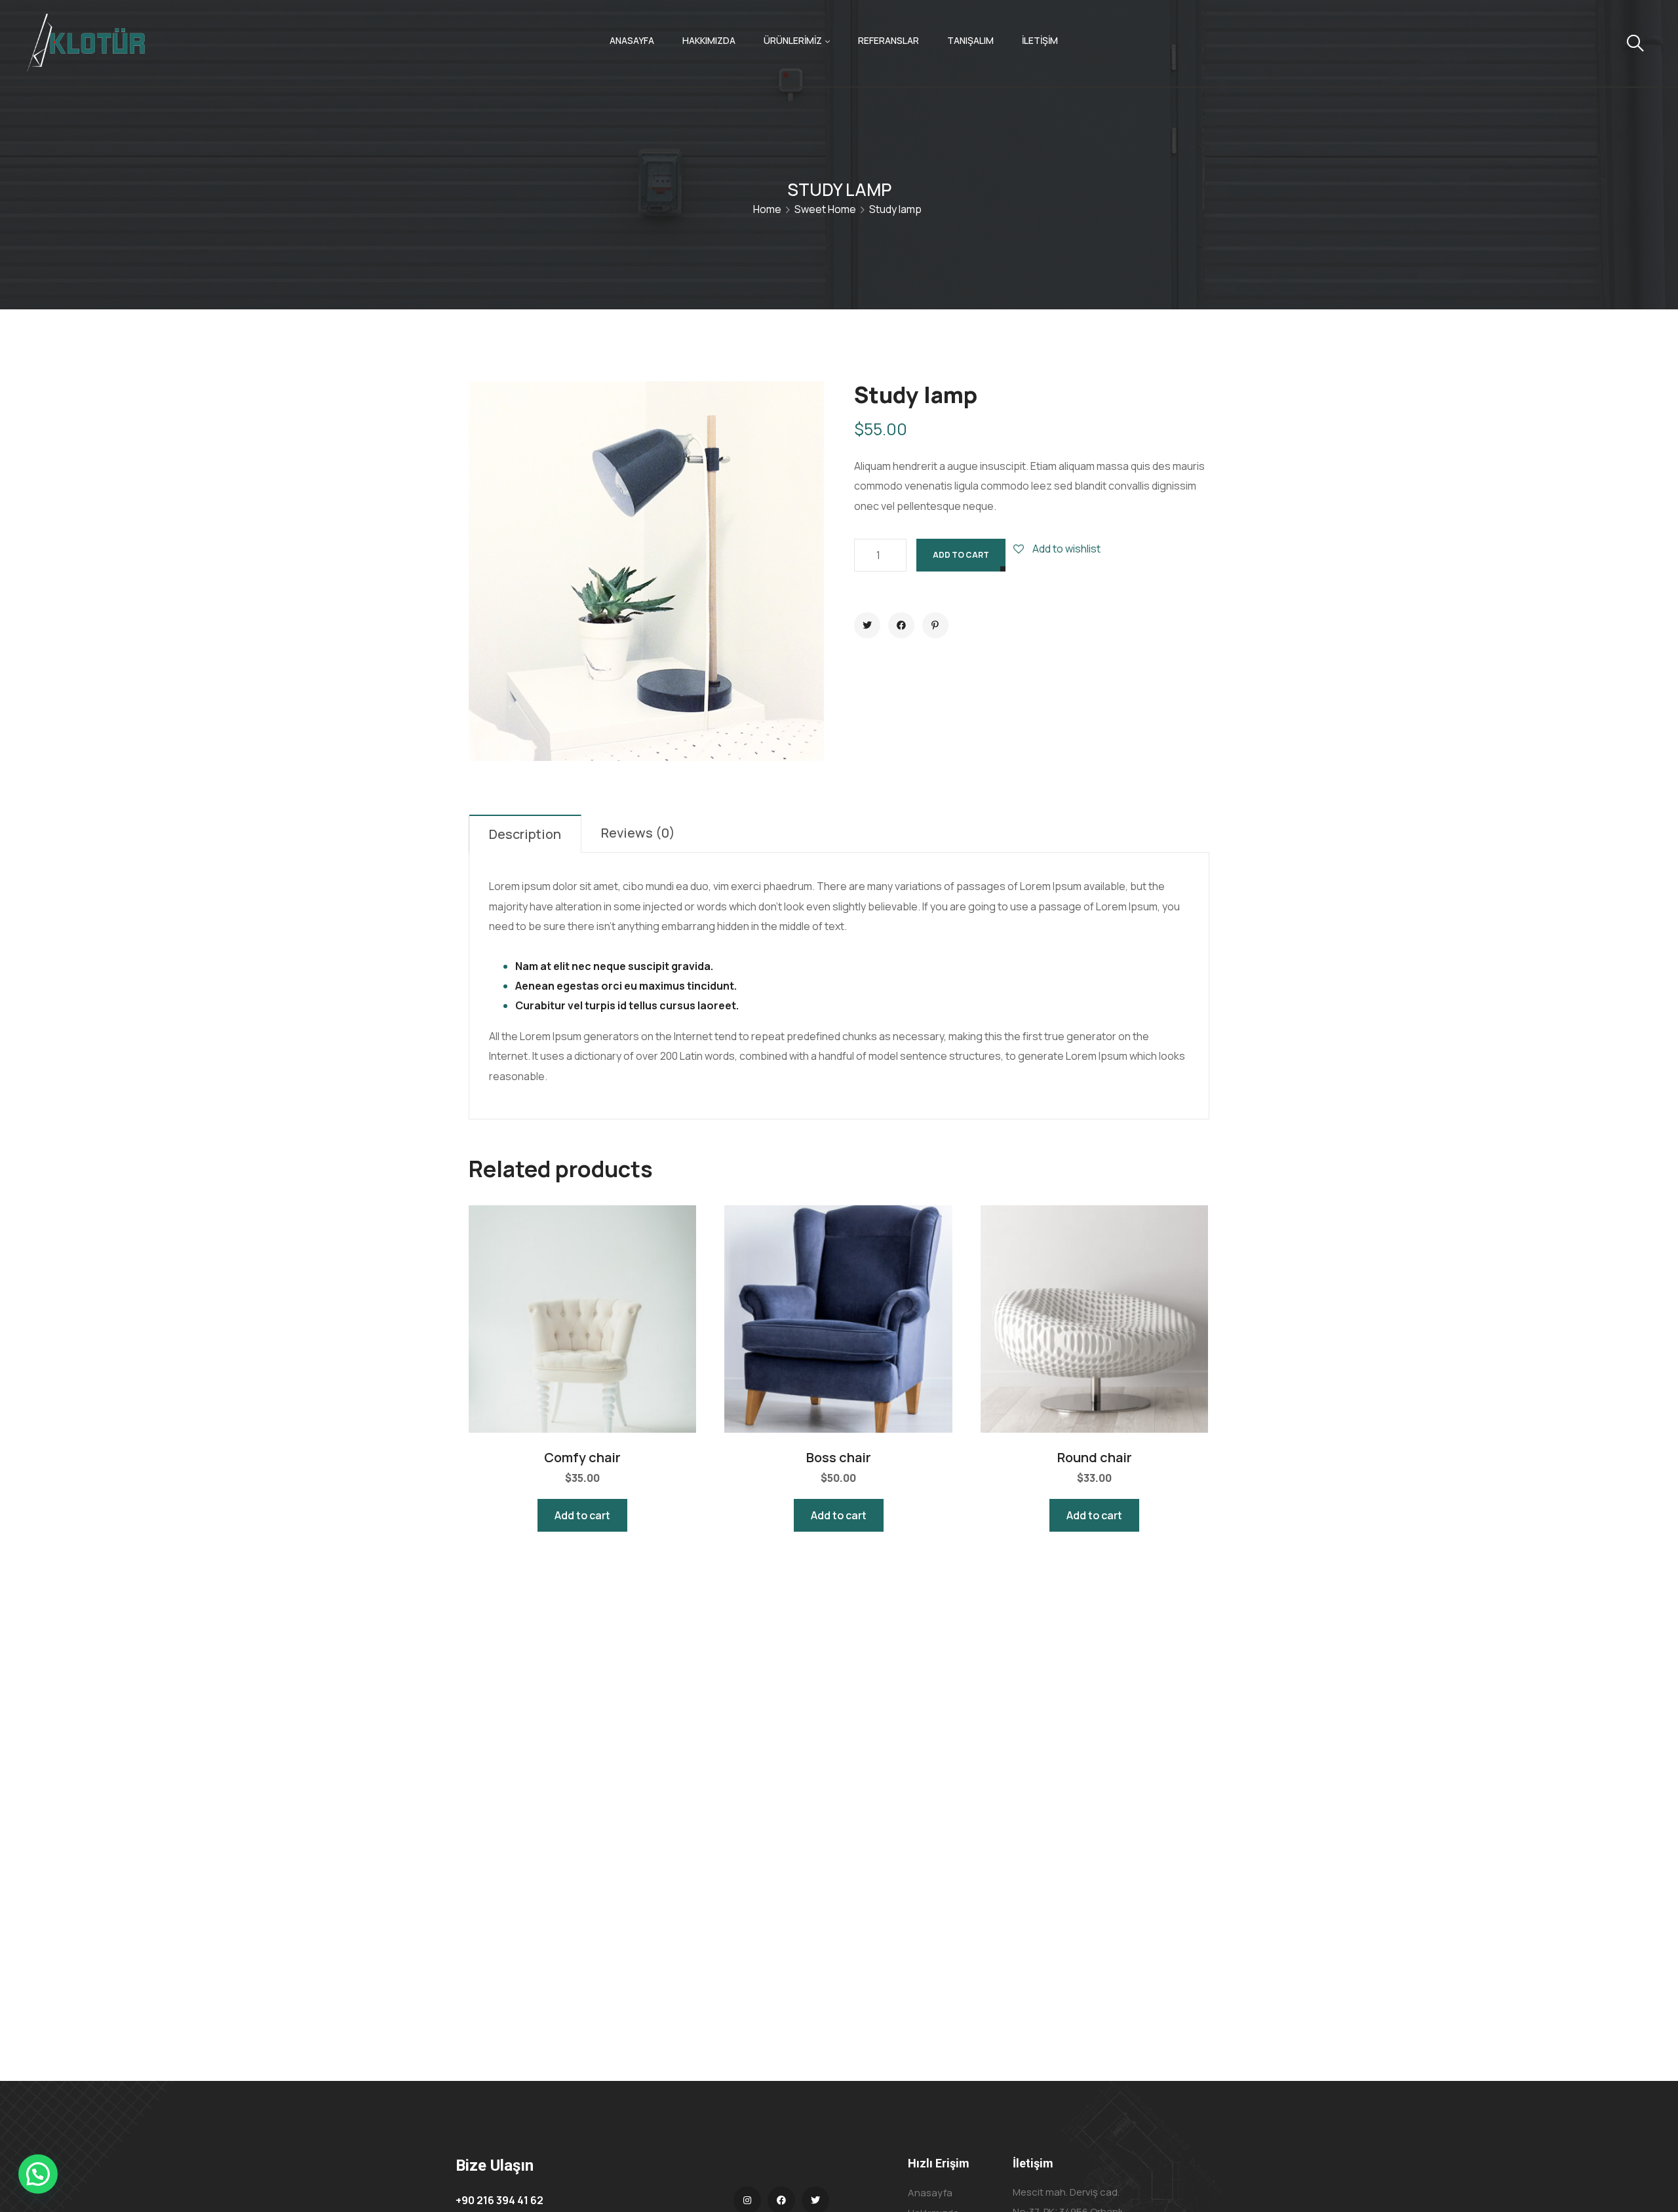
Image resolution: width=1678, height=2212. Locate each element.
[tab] (525, 834)
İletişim (1040, 40)
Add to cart (961, 555)
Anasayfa (632, 40)
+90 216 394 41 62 (499, 2200)
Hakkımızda (709, 40)
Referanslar (888, 40)
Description (525, 834)
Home (767, 209)
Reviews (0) (638, 833)
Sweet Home (825, 209)
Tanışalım (970, 40)
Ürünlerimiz (793, 40)
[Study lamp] (867, 625)
